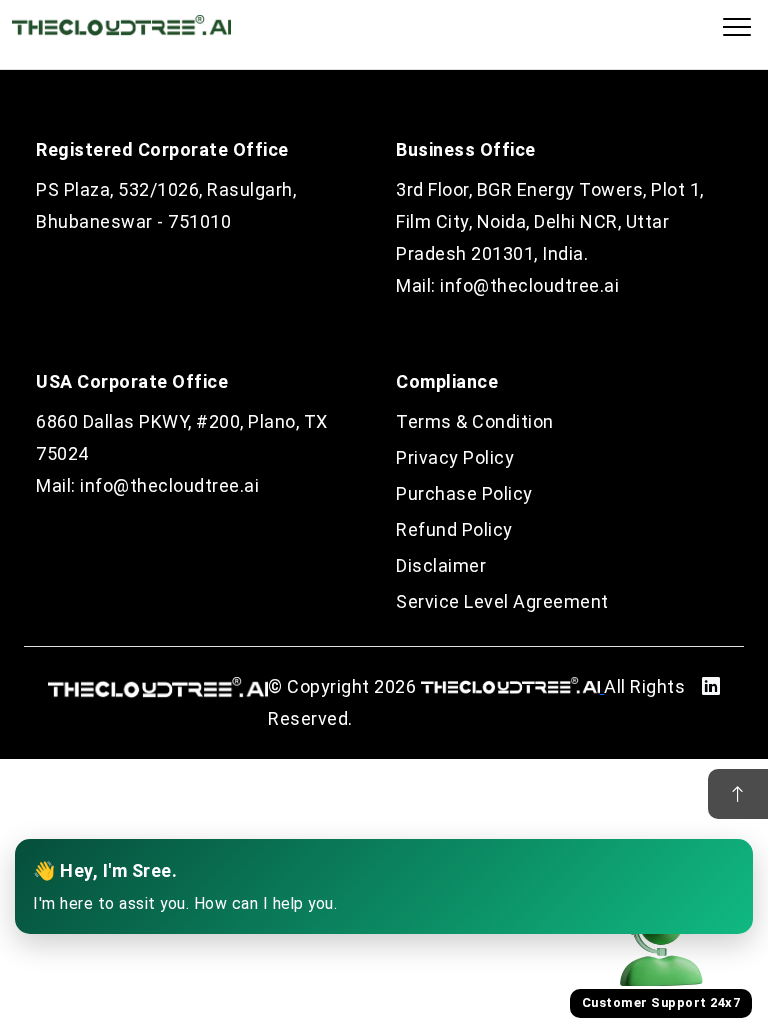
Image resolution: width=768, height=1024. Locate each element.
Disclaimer (441, 565)
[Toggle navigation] (737, 27)
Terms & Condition (475, 421)
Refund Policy (454, 529)
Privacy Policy (455, 457)
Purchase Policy (464, 493)
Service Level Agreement (502, 601)
